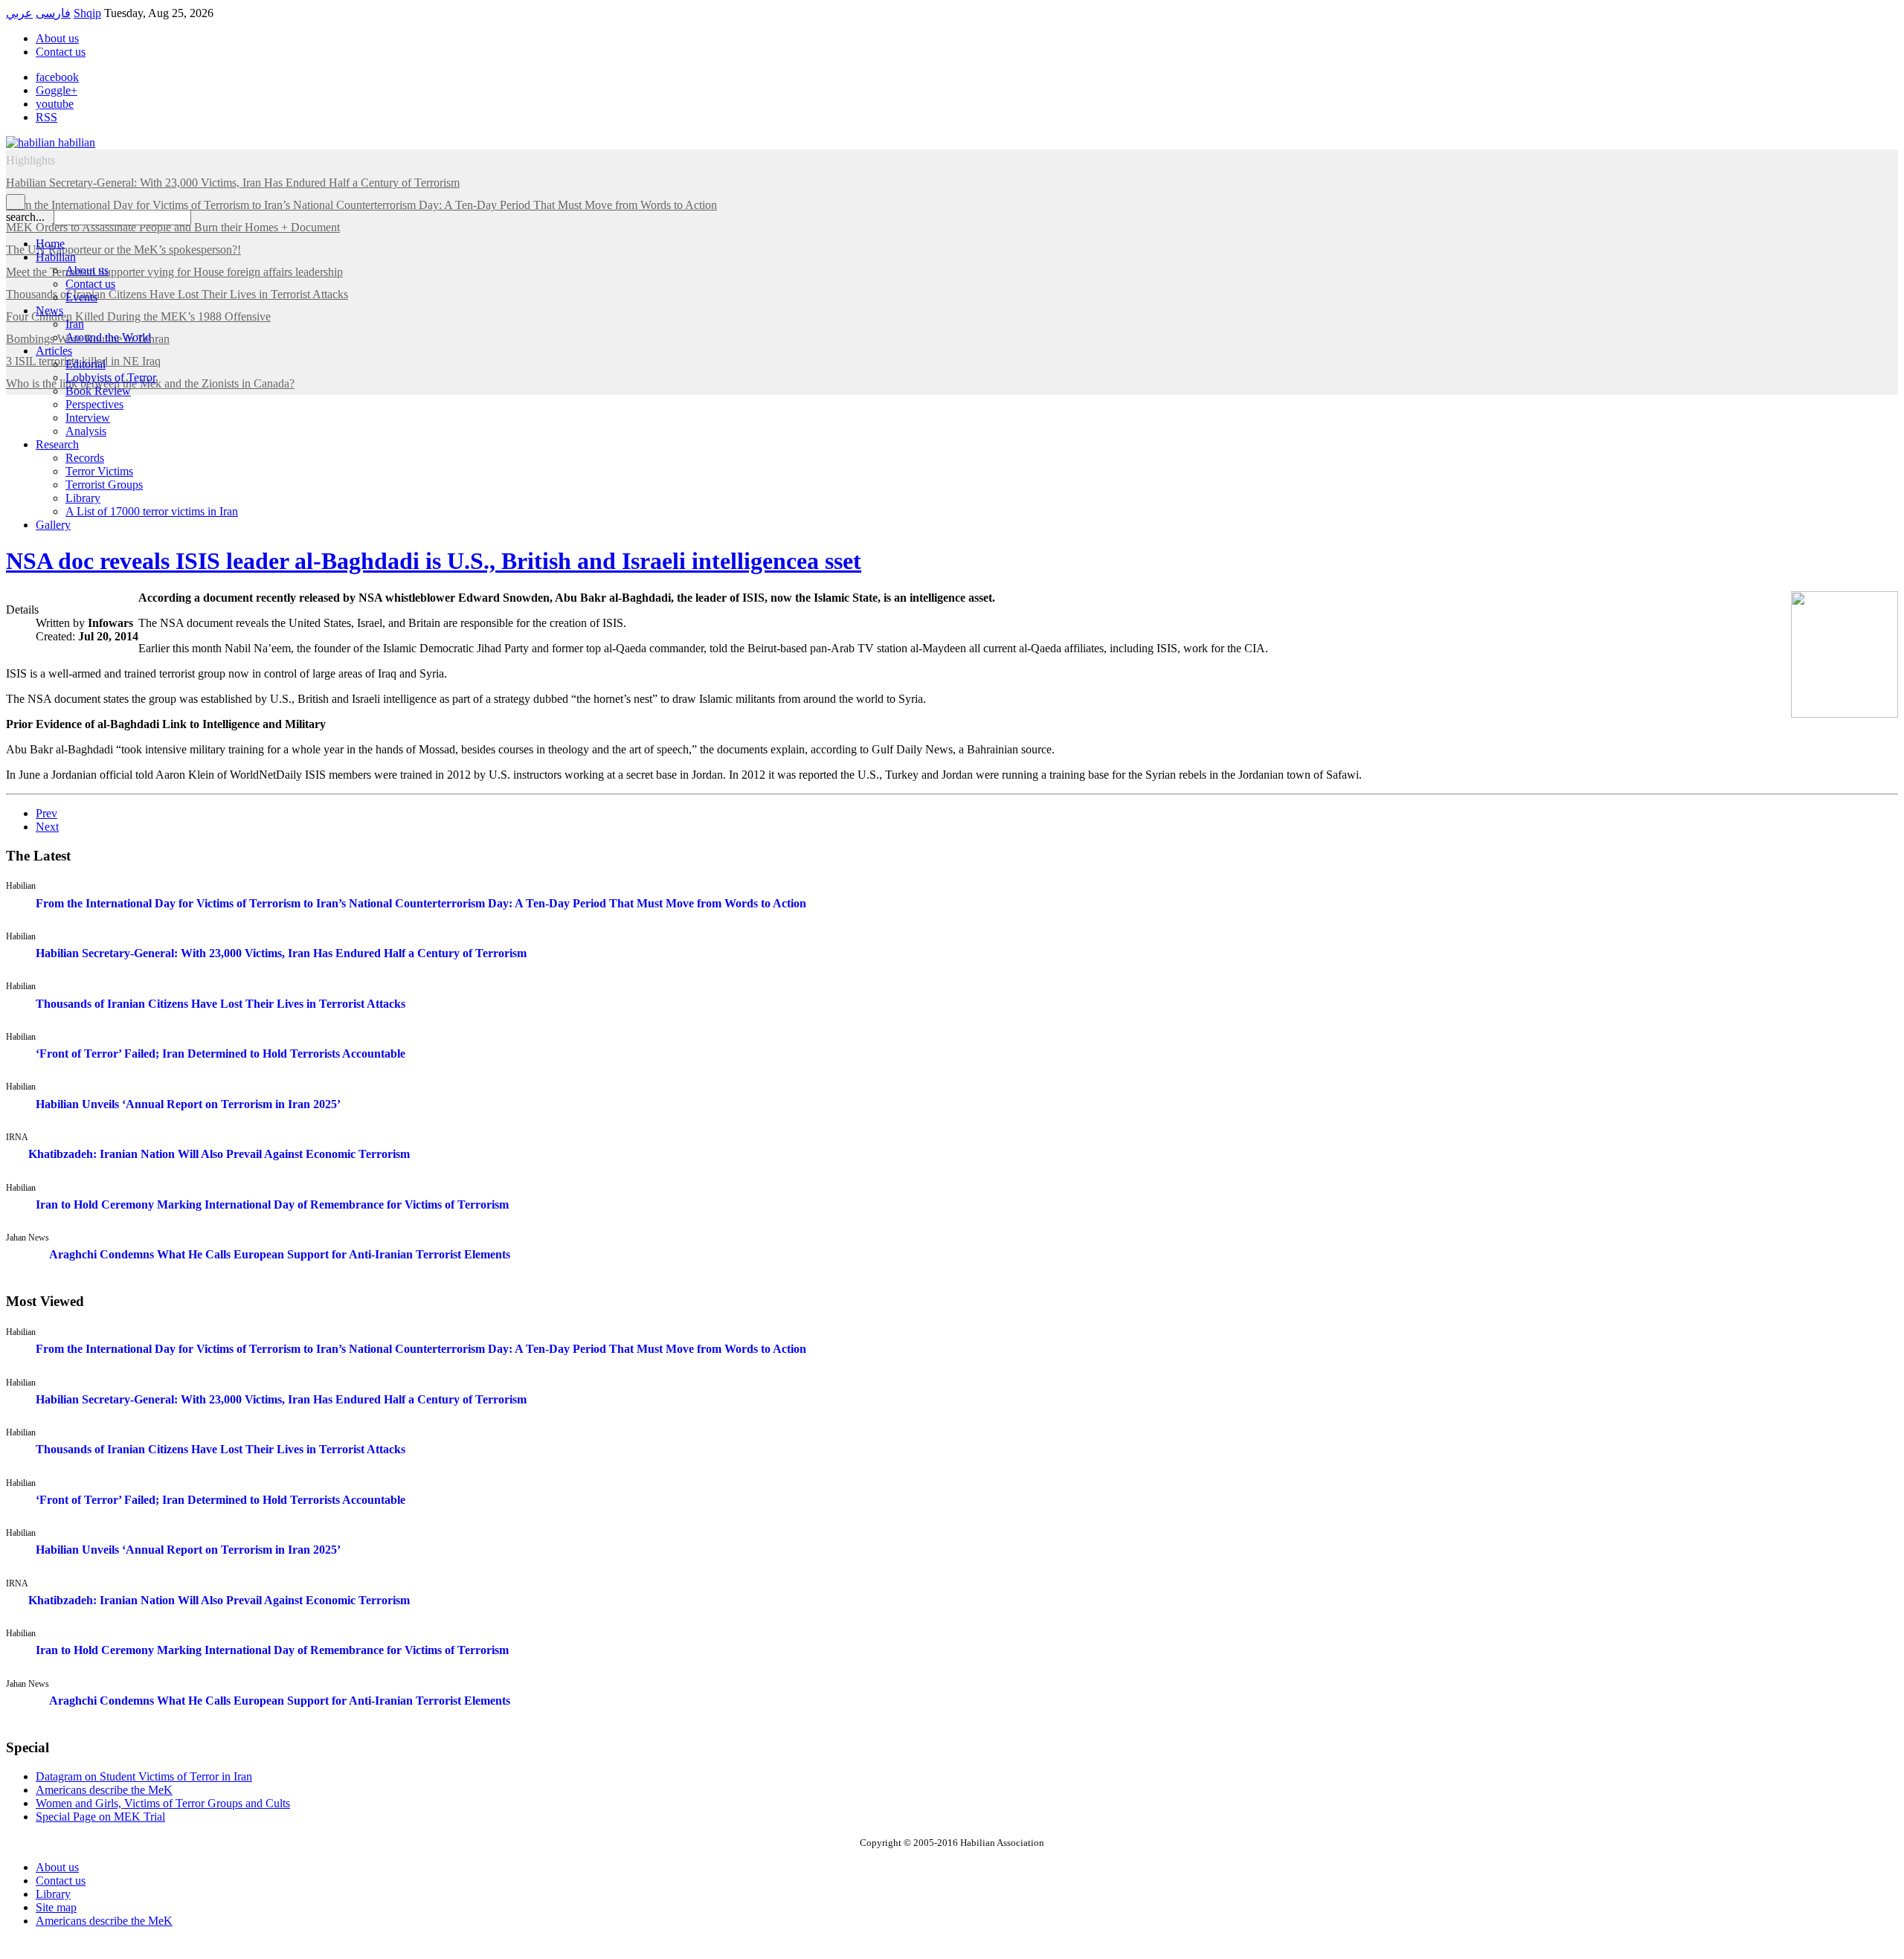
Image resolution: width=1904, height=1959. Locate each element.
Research (57, 444)
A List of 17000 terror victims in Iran (152, 511)
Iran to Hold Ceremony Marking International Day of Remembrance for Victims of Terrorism (272, 1204)
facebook (57, 77)
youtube (55, 104)
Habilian (56, 257)
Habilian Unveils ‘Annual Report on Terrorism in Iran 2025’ (188, 1104)
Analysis (86, 431)
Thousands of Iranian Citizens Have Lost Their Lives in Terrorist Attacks (221, 1004)
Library (83, 498)
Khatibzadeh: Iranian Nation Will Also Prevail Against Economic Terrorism (219, 1154)
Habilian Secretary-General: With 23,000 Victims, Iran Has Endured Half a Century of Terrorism (281, 953)
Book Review (98, 391)
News (49, 311)
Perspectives (94, 404)
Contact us (61, 52)
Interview (88, 418)
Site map (56, 1907)
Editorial (86, 364)
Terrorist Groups (104, 485)
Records (85, 458)
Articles (54, 351)
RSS (46, 117)
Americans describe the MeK (104, 1921)
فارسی (53, 13)
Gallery (53, 525)
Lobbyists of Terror (111, 377)
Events (81, 297)
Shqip (87, 13)
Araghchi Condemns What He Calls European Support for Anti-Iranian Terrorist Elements (280, 1254)
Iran (75, 324)
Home (50, 244)
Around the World (108, 337)
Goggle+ (57, 90)
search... (25, 217)
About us (57, 38)
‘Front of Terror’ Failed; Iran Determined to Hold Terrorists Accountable (221, 1054)
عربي (19, 13)
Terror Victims (99, 471)
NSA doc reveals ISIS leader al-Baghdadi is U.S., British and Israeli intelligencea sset (434, 561)
